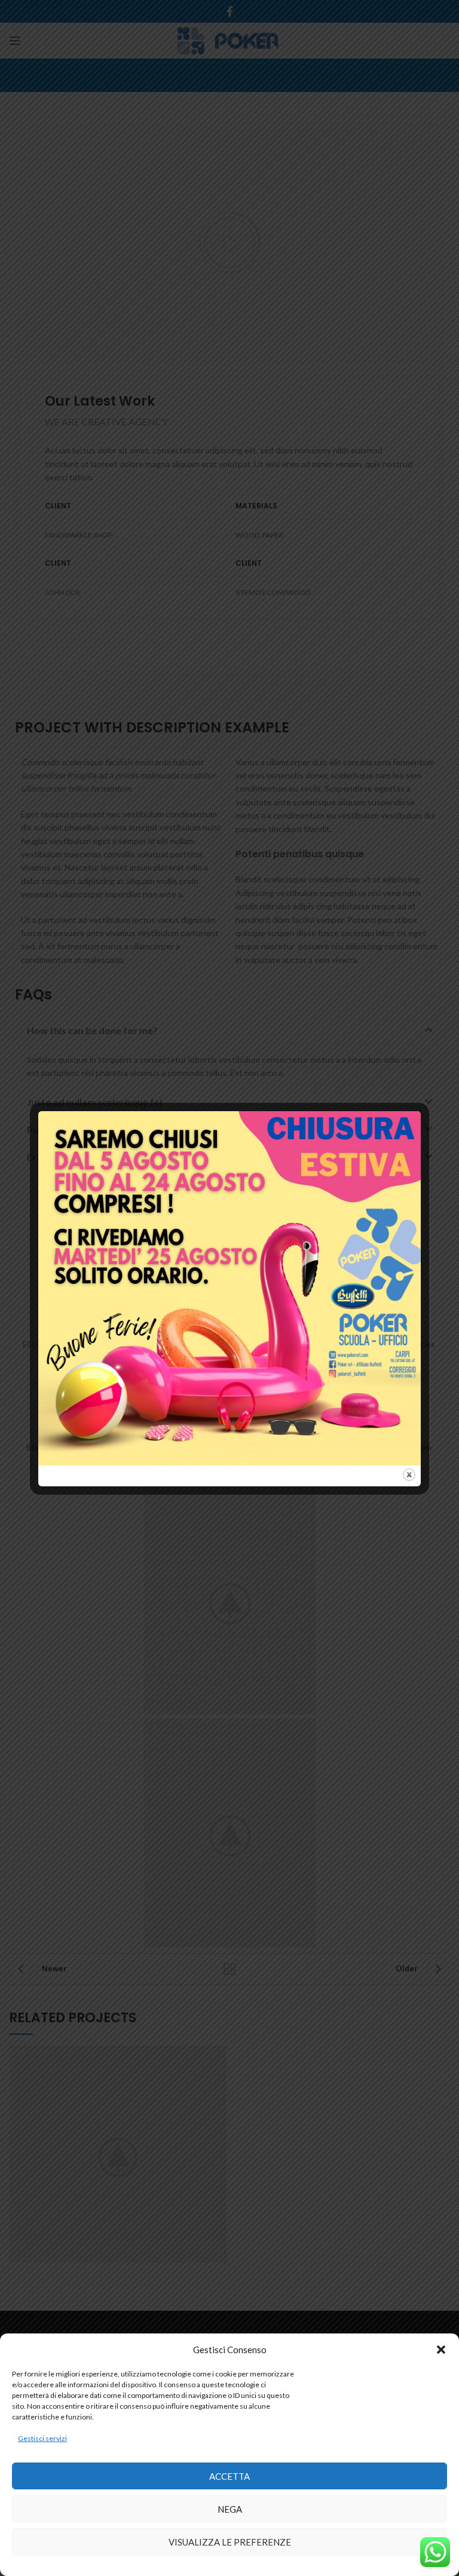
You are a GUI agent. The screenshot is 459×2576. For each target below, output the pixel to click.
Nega (230, 2509)
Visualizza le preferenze (230, 2542)
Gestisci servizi (42, 2438)
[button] (441, 2350)
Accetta (229, 2476)
